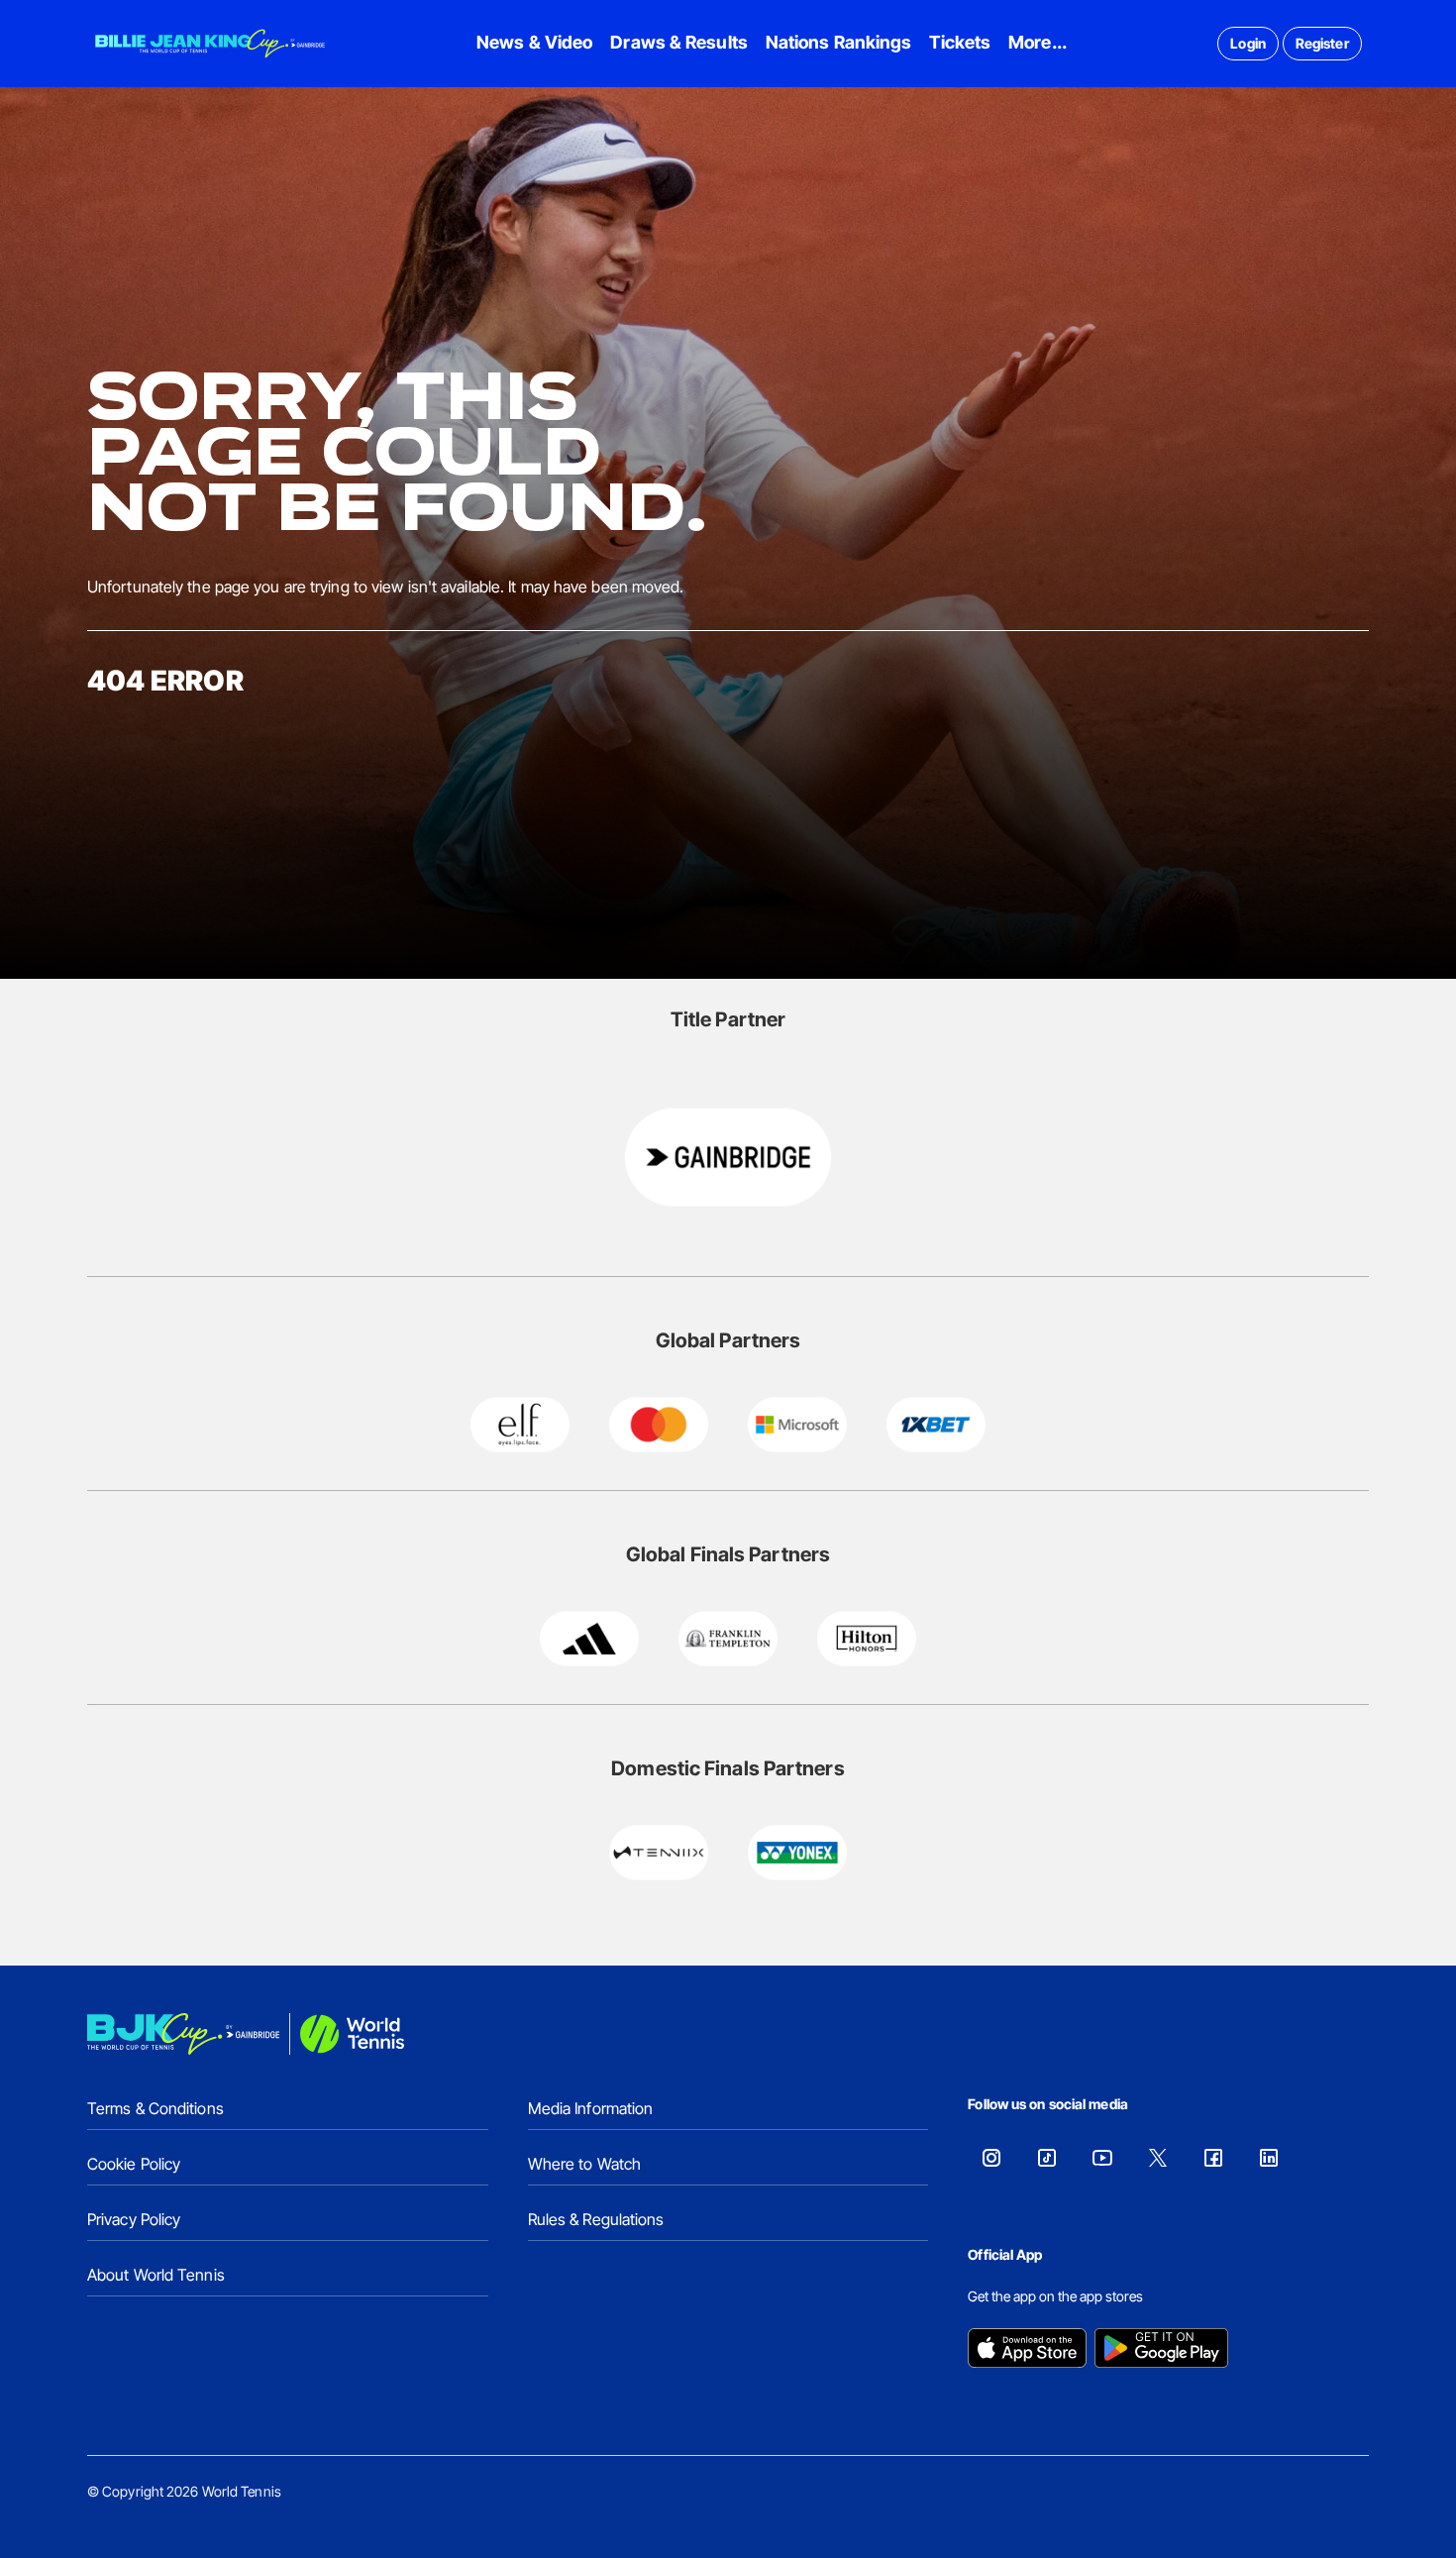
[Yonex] (797, 1853)
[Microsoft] (797, 1425)
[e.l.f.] (520, 1425)
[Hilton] (867, 1639)
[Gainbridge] (728, 1157)
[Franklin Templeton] (728, 1639)
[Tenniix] (659, 1853)
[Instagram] (991, 2158)
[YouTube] (1102, 2158)
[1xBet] (936, 1425)
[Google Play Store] (1161, 2350)
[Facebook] (1213, 2158)
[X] (1158, 2158)
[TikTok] (1047, 2158)
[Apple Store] (1027, 2350)
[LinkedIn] (1269, 2158)
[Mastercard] (659, 1425)
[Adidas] (589, 1639)
